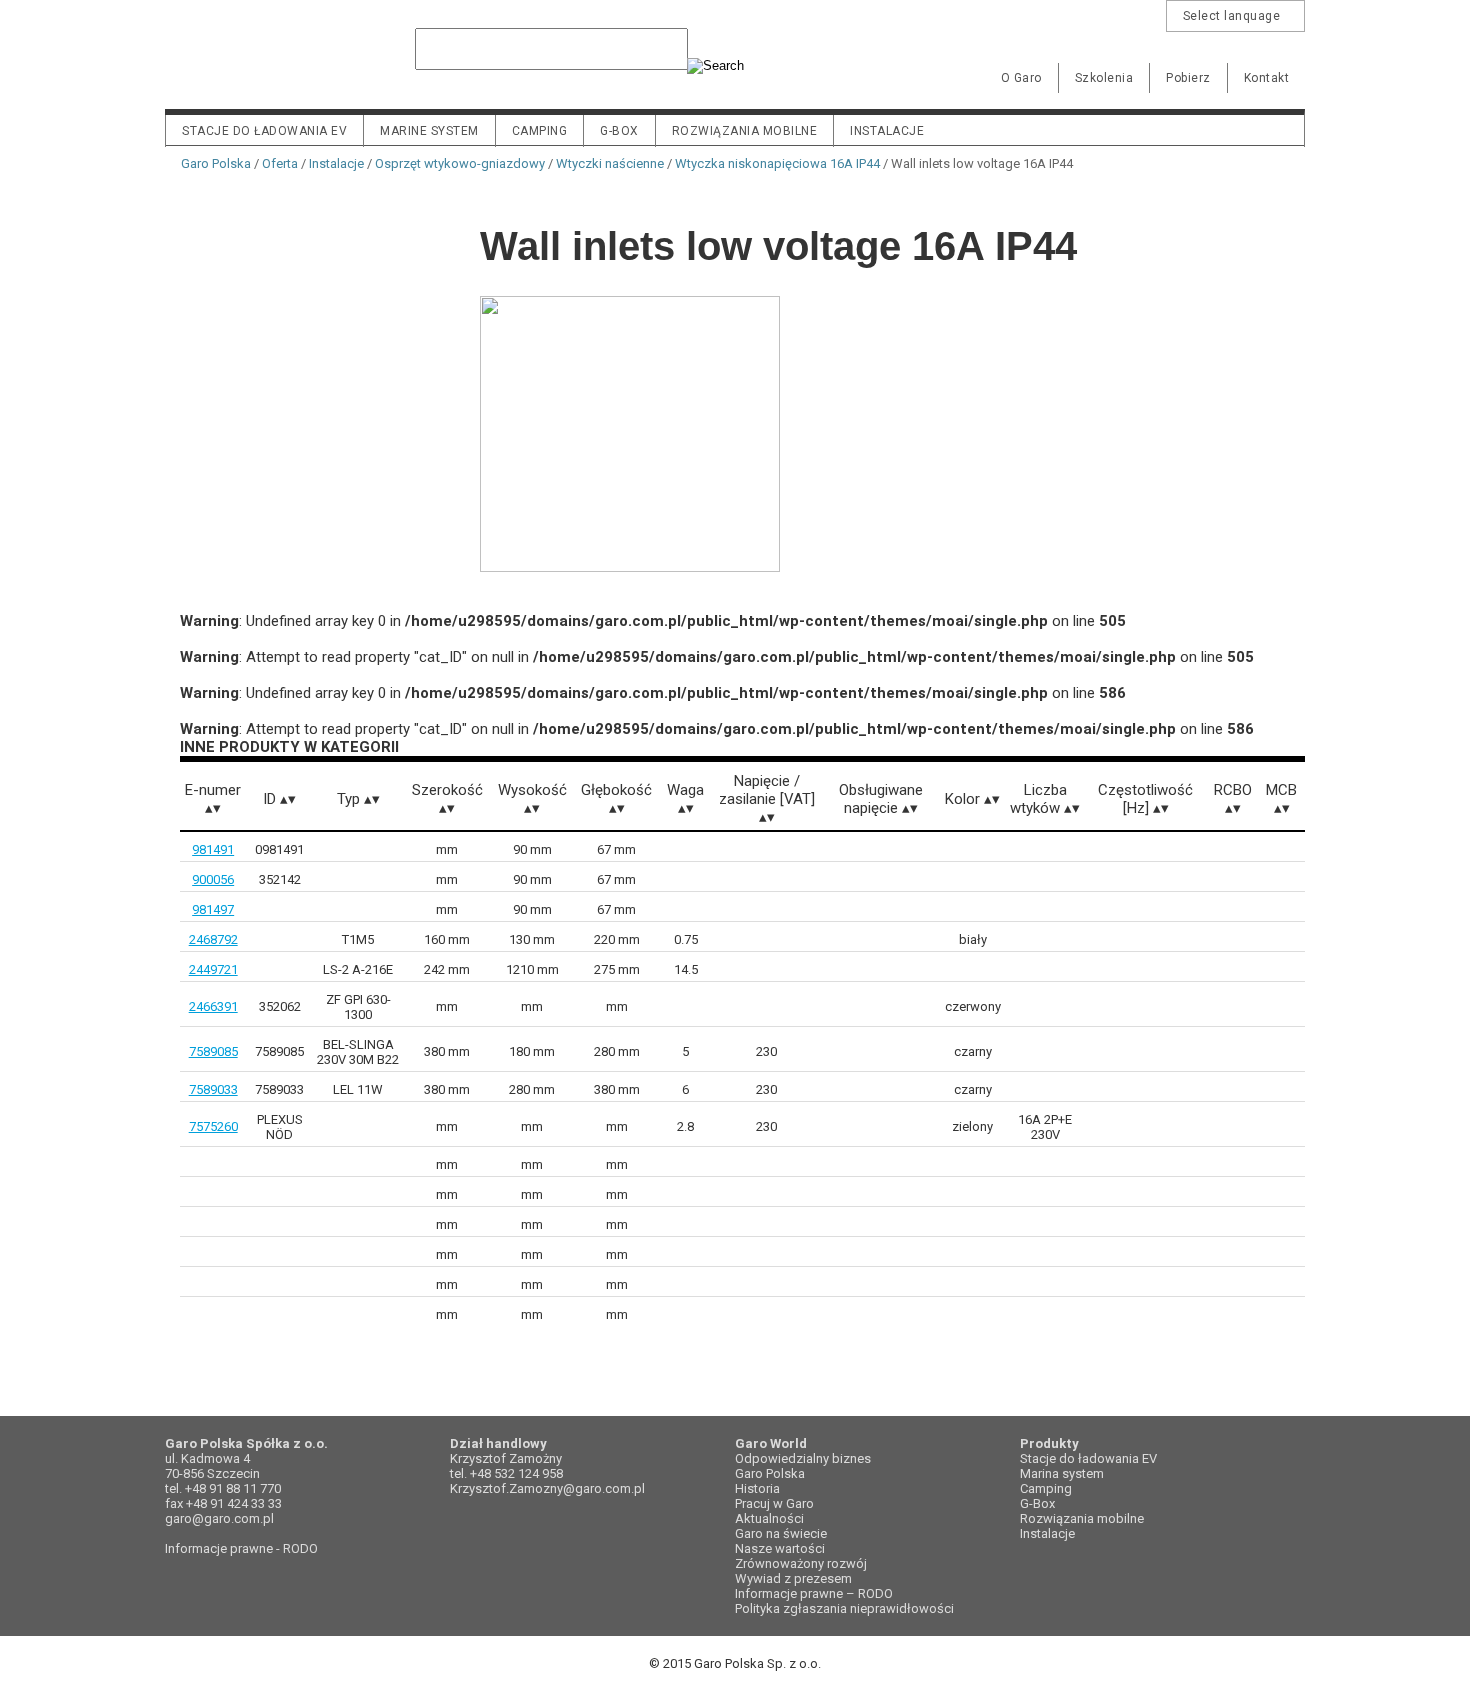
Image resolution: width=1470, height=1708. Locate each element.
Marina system (1062, 1473)
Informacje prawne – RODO (814, 1593)
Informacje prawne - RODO (241, 1548)
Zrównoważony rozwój (801, 1563)
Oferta (280, 163)
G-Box (1037, 1503)
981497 (213, 909)
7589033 (213, 1089)
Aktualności (769, 1518)
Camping (540, 131)
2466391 (213, 1006)
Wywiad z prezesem (793, 1578)
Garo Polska (235, 63)
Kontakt (1267, 78)
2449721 (213, 969)
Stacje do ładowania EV (264, 131)
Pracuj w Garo (774, 1503)
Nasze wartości (780, 1548)
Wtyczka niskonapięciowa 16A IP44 (777, 163)
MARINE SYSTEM (429, 131)
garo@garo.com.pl (219, 1518)
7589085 (213, 1051)
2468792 (213, 939)
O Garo (1021, 78)
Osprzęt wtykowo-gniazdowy (460, 163)
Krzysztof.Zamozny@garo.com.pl (547, 1488)
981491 (213, 849)
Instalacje (887, 131)
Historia (757, 1488)
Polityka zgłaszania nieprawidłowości (844, 1608)
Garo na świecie (781, 1533)
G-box (619, 131)
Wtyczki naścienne (610, 163)
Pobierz (1188, 78)
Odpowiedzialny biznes (803, 1458)
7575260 (213, 1126)
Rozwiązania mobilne (745, 131)
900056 (213, 879)
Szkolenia (1104, 78)
